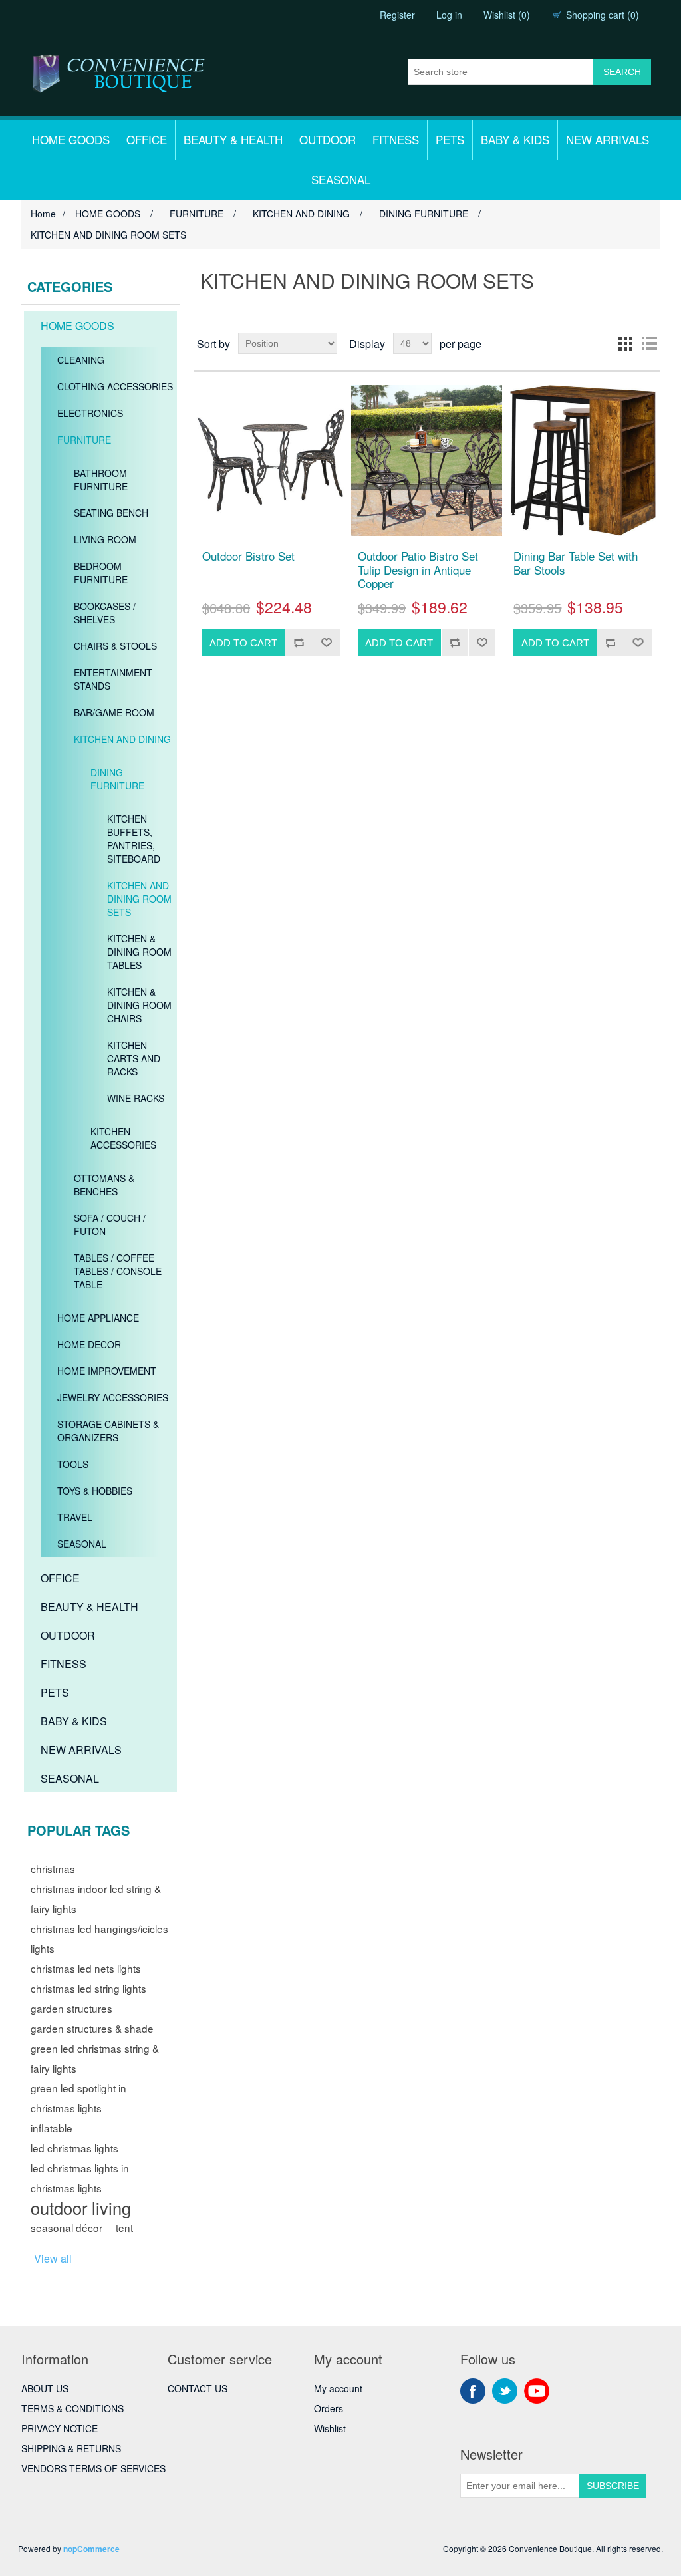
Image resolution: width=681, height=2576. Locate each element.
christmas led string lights (88, 1988)
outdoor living (81, 2208)
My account (338, 2388)
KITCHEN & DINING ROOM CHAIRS (139, 1005)
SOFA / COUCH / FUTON (110, 1224)
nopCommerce (91, 2549)
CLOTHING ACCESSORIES (115, 386)
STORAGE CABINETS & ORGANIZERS (108, 1431)
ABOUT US (45, 2388)
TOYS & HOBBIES (95, 1491)
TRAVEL (75, 1517)
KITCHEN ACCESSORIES (123, 1138)
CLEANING (81, 360)
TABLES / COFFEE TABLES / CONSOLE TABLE (118, 1271)
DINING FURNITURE (117, 779)
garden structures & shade (92, 2028)
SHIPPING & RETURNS (71, 2448)
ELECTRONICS (90, 413)
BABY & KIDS (515, 139)
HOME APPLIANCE (98, 1318)
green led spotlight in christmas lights (78, 2098)
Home (43, 214)
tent (124, 2227)
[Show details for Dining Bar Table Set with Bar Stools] (582, 461)
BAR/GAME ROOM (114, 712)
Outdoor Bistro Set (248, 556)
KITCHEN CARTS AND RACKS (134, 1058)
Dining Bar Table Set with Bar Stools (576, 563)
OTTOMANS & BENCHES (104, 1185)
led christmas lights (74, 2148)
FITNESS (396, 139)
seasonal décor (67, 2227)
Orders (329, 2408)
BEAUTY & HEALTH (233, 139)
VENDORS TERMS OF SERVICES (93, 2468)
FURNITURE (84, 440)
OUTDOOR (328, 139)
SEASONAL (341, 179)
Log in (449, 15)
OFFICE (147, 139)
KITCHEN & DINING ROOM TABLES (139, 952)
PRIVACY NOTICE (60, 2428)
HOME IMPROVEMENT (107, 1371)
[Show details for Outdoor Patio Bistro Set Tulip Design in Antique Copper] (427, 461)
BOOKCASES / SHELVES (105, 613)
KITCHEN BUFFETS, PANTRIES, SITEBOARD (134, 839)
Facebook (473, 2391)
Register (397, 15)
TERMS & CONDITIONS (72, 2408)
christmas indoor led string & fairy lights (96, 1898)
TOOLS (73, 1464)
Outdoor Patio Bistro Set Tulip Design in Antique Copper (418, 570)
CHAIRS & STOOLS (115, 646)
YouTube (537, 2391)
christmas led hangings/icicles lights (99, 1938)
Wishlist (330, 2428)
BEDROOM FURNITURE (101, 573)
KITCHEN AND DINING (122, 739)
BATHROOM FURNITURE (101, 480)
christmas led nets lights (86, 1968)
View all (53, 2258)
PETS (450, 139)
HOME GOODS (71, 139)
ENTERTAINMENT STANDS (113, 679)
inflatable (52, 2128)
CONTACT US (198, 2388)
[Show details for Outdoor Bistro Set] (271, 461)
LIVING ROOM (105, 539)
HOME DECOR (89, 1344)
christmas (53, 1868)
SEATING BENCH (111, 513)
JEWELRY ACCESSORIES (113, 1397)
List (649, 343)
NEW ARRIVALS (608, 139)
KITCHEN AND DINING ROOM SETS (139, 899)
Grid (625, 343)
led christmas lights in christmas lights (80, 2178)
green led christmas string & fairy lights (95, 2058)
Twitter (505, 2391)
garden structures (71, 2008)
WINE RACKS (136, 1098)
